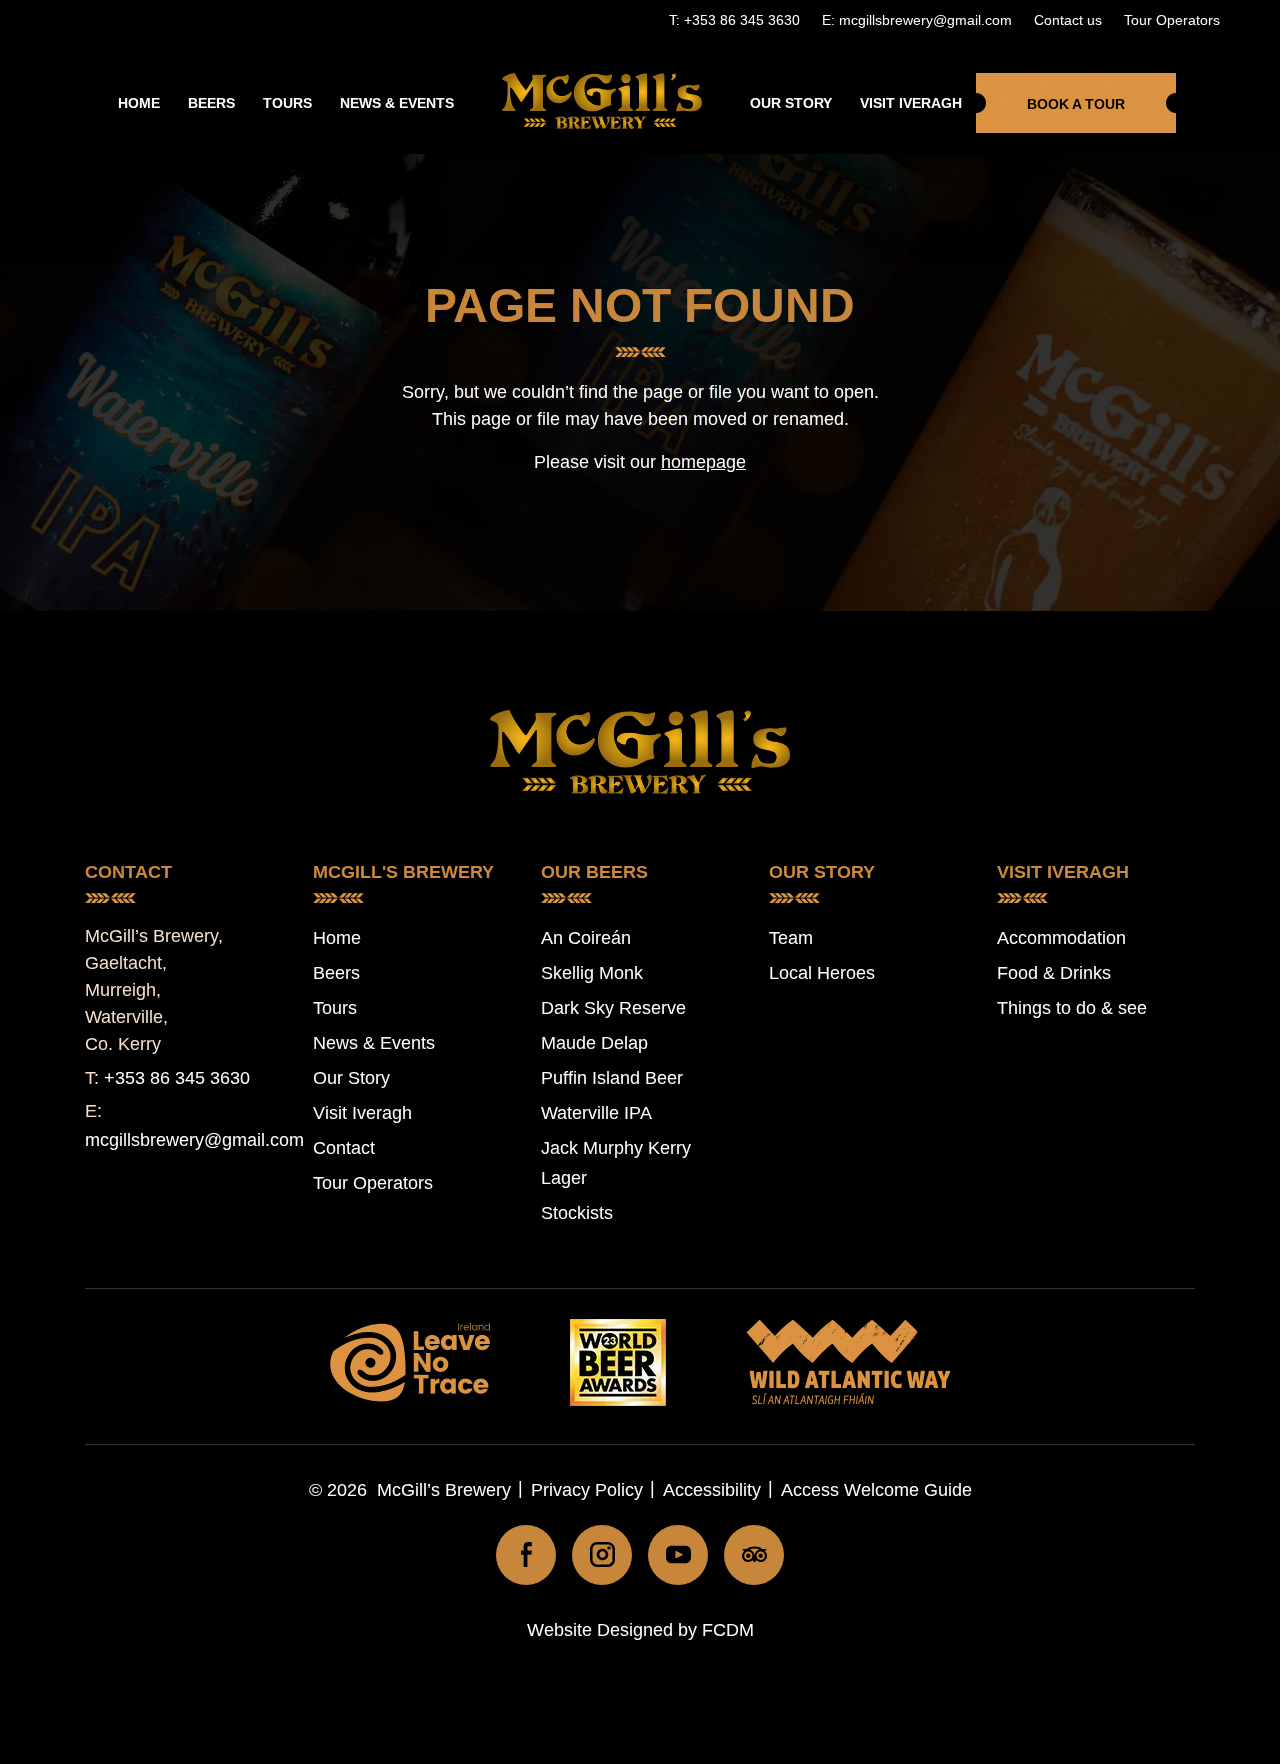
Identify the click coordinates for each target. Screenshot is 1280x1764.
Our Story (791, 103)
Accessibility (712, 1490)
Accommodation (1061, 938)
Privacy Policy (587, 1490)
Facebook (526, 1555)
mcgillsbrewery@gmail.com (194, 1140)
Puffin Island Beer (612, 1078)
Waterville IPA (596, 1113)
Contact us (1068, 20)
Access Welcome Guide (876, 1490)
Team (791, 938)
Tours (287, 103)
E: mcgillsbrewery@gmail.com (917, 20)
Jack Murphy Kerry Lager (616, 1163)
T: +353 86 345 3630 (734, 20)
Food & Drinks (1054, 973)
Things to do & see (1072, 1008)
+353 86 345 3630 (177, 1078)
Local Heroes (822, 973)
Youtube (678, 1555)
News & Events (397, 103)
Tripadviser (754, 1555)
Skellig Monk (592, 973)
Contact (344, 1148)
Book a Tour (1076, 104)
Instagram (602, 1555)
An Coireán (586, 938)
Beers (211, 103)
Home (139, 103)
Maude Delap (594, 1043)
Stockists (577, 1213)
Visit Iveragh (911, 103)
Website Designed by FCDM (640, 1630)
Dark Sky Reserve (613, 1008)
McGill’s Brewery (444, 1490)
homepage (703, 462)
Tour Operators (1172, 20)
